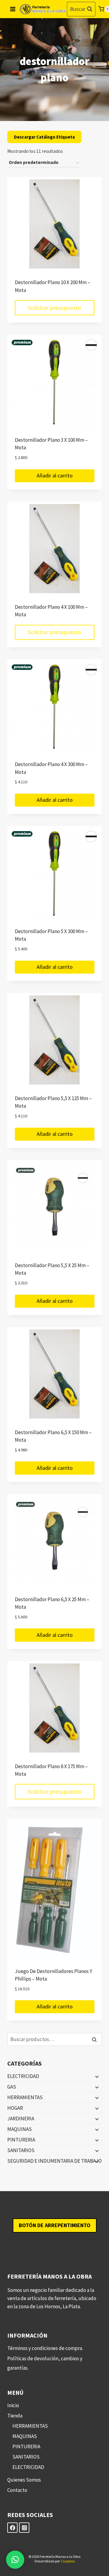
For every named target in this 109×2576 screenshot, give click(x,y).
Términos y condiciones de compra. (45, 2348)
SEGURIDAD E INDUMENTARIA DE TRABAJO (54, 2161)
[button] (15, 2560)
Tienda (15, 2416)
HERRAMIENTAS (25, 2097)
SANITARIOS (21, 2150)
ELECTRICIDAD (23, 2076)
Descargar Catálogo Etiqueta (44, 137)
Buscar (96, 2039)
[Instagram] (24, 2528)
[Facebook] (12, 2528)
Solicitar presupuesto (54, 308)
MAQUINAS (20, 2129)
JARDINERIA (21, 2119)
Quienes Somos (24, 2480)
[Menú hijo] (96, 2076)
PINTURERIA (21, 2140)
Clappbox (68, 2561)
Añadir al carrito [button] (55, 475)
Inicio (13, 2405)
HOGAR (15, 2108)
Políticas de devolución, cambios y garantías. (45, 2363)
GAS (12, 2087)
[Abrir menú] (13, 9)
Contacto (17, 2490)
